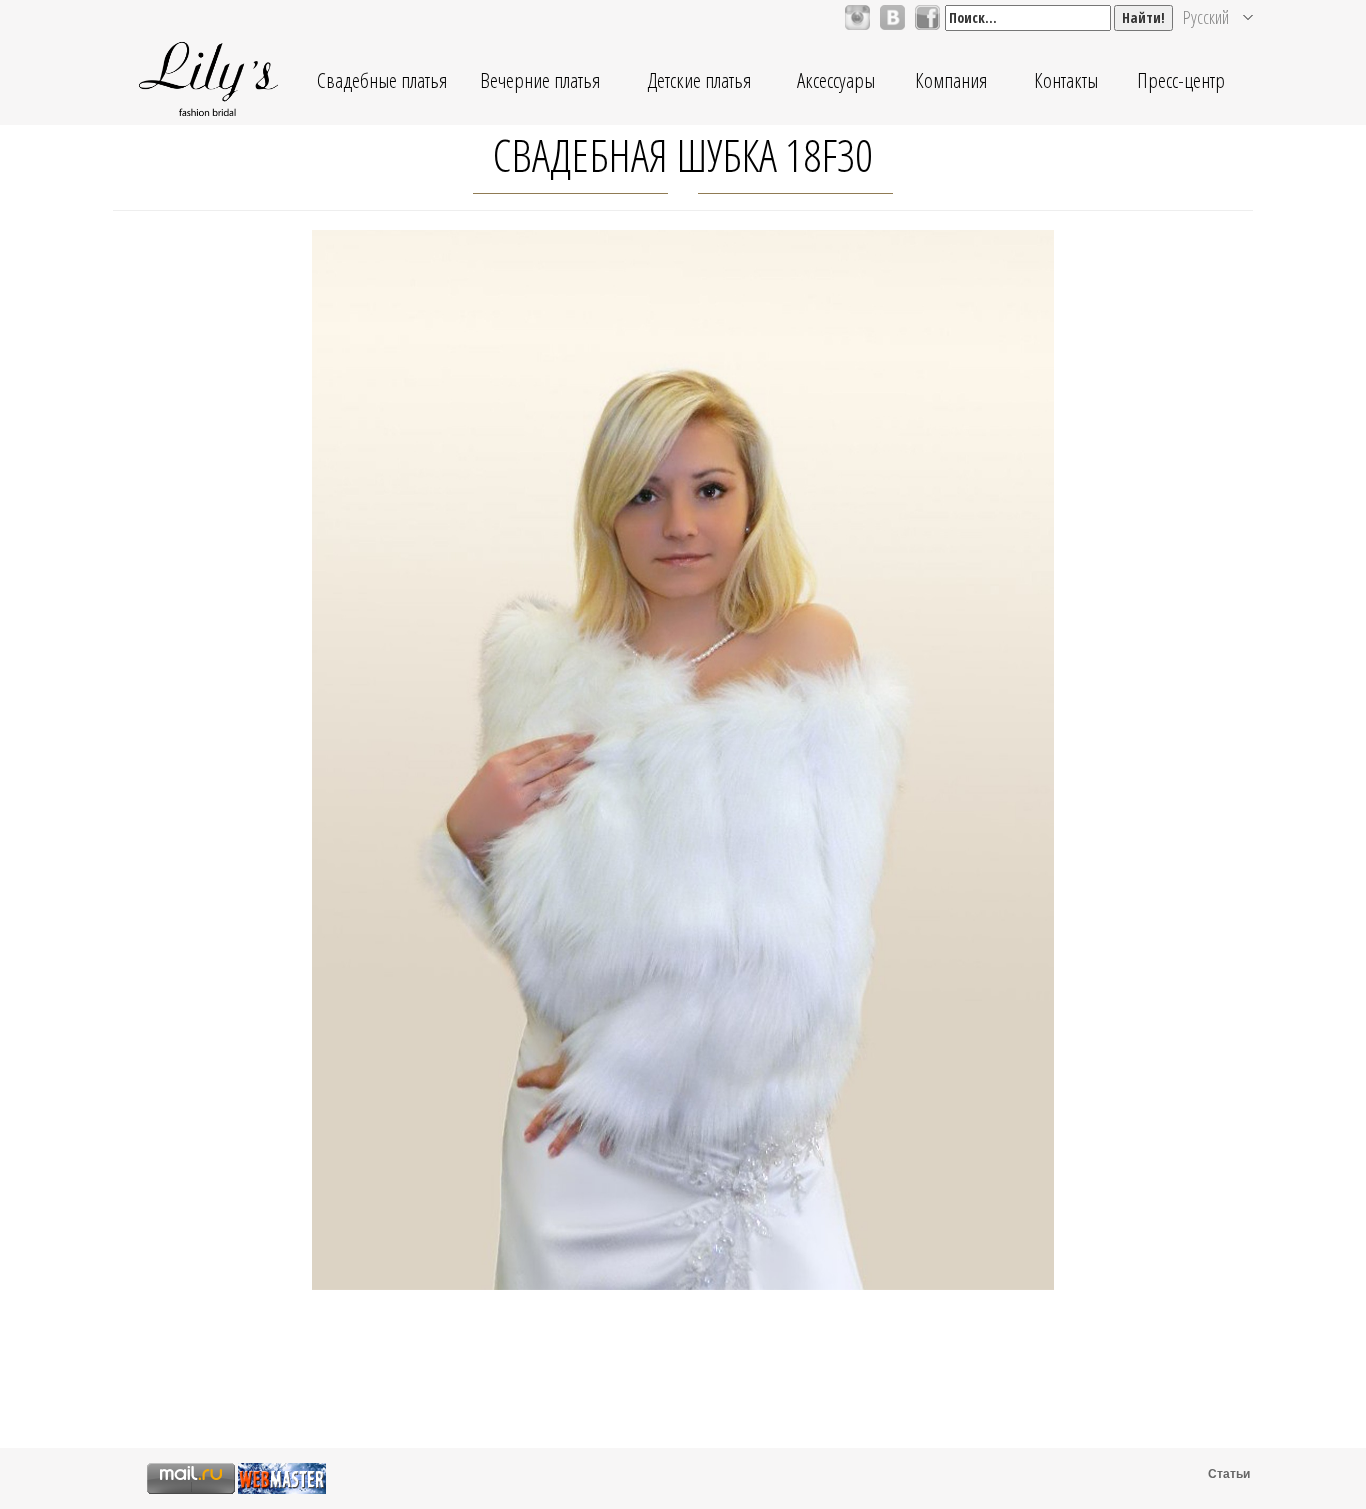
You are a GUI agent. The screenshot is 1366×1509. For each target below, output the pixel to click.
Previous (284, 802)
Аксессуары (836, 80)
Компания (951, 80)
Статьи (1229, 1474)
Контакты (1066, 80)
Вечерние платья (540, 80)
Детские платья (699, 80)
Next (1081, 802)
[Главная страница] (208, 80)
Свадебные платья (382, 80)
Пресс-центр (1181, 80)
